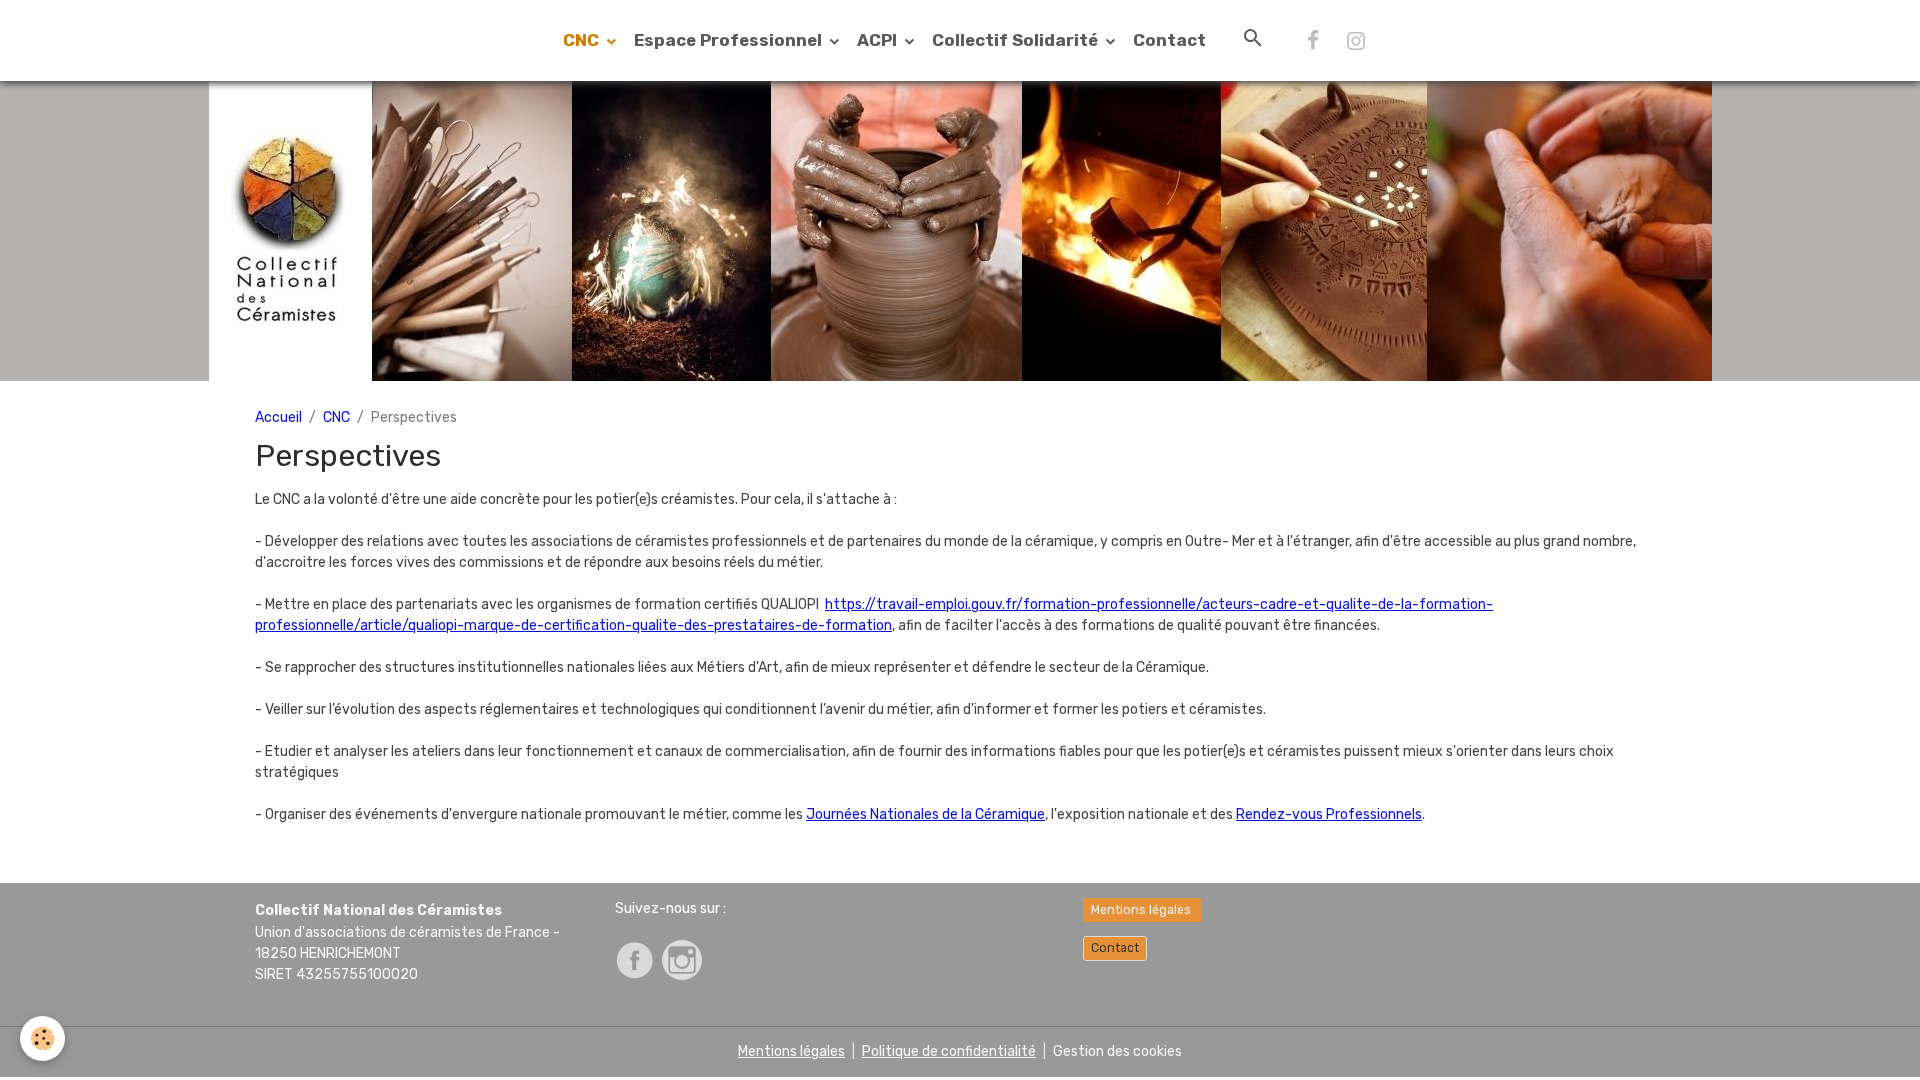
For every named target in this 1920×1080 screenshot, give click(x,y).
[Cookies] (42, 1038)
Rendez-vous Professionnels (1329, 814)
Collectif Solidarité (1017, 40)
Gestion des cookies (1117, 1051)
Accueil (278, 417)
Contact (1169, 40)
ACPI (879, 40)
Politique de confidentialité (949, 1051)
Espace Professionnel (730, 40)
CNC (583, 40)
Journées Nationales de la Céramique (925, 814)
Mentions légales (1142, 910)
